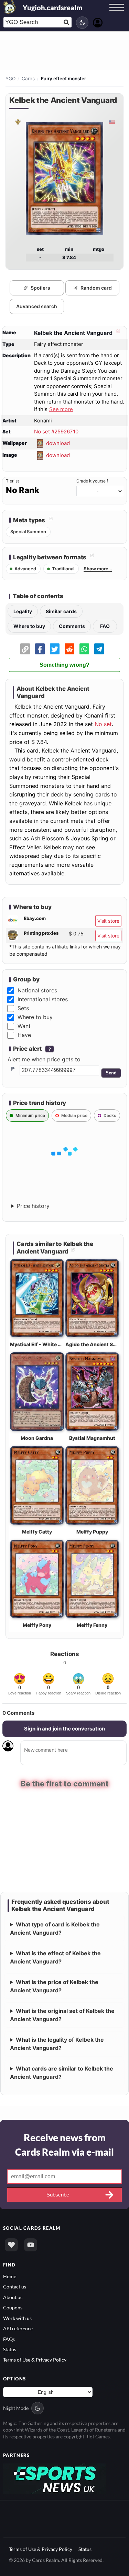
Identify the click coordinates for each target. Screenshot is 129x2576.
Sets (23, 1008)
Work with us (17, 2317)
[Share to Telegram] (99, 649)
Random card (96, 288)
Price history (33, 1206)
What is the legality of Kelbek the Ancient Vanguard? (57, 2043)
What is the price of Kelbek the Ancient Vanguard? (54, 1985)
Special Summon (28, 532)
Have (24, 1035)
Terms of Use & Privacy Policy (35, 2359)
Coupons (13, 2307)
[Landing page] (10, 7)
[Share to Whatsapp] (84, 649)
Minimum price (30, 1115)
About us (13, 2297)
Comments (72, 626)
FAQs (9, 2338)
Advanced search (37, 306)
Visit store (108, 921)
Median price (74, 1115)
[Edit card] (117, 333)
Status (10, 2349)
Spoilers (40, 288)
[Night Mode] (82, 23)
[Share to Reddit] (69, 649)
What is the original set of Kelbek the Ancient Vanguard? (62, 2014)
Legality (23, 611)
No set (103, 724)
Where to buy (29, 626)
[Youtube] (31, 2244)
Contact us (15, 2286)
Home (10, 2276)
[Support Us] (11, 2244)
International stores (43, 999)
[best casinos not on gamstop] (55, 2478)
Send (111, 1073)
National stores (37, 990)
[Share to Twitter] (55, 649)
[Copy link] (25, 649)
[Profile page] (98, 22)
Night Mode (16, 2408)
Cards (28, 79)
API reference (18, 2328)
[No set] (18, 122)
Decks (110, 1115)
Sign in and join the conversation (64, 1729)
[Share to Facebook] (40, 649)
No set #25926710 (56, 432)
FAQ (105, 626)
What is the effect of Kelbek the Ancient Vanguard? (55, 1957)
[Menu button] (117, 14)
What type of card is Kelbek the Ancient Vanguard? (55, 1928)
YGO (10, 79)
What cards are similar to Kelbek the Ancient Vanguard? (62, 2072)
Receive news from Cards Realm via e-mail (64, 2144)
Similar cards (61, 611)
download (58, 443)
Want (24, 1026)
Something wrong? (64, 665)
